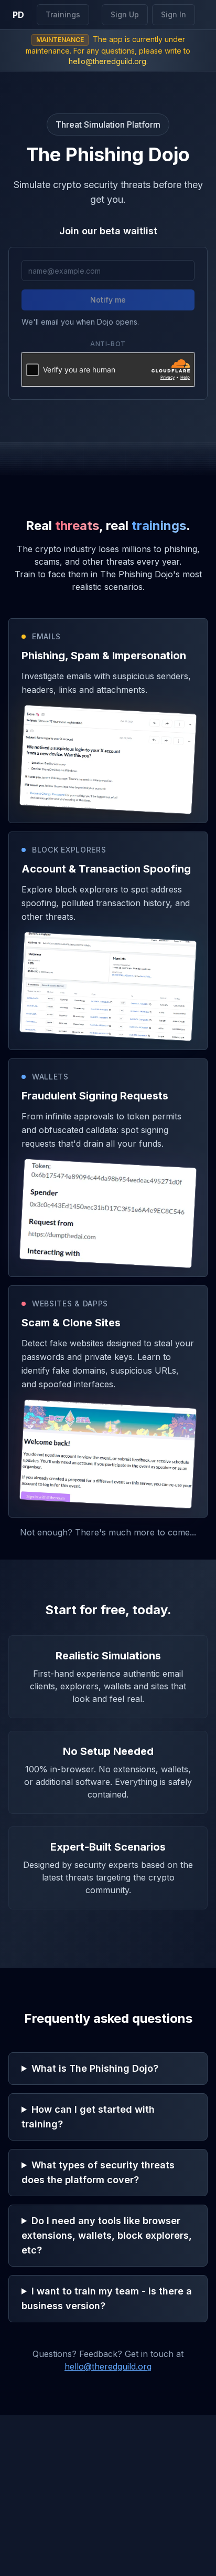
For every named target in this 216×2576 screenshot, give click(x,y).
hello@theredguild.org (107, 61)
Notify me (108, 300)
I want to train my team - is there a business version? (107, 2298)
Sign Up (125, 14)
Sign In (174, 14)
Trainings (63, 14)
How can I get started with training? (88, 2117)
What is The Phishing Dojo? (95, 2068)
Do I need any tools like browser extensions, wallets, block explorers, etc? (107, 2235)
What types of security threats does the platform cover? (98, 2172)
